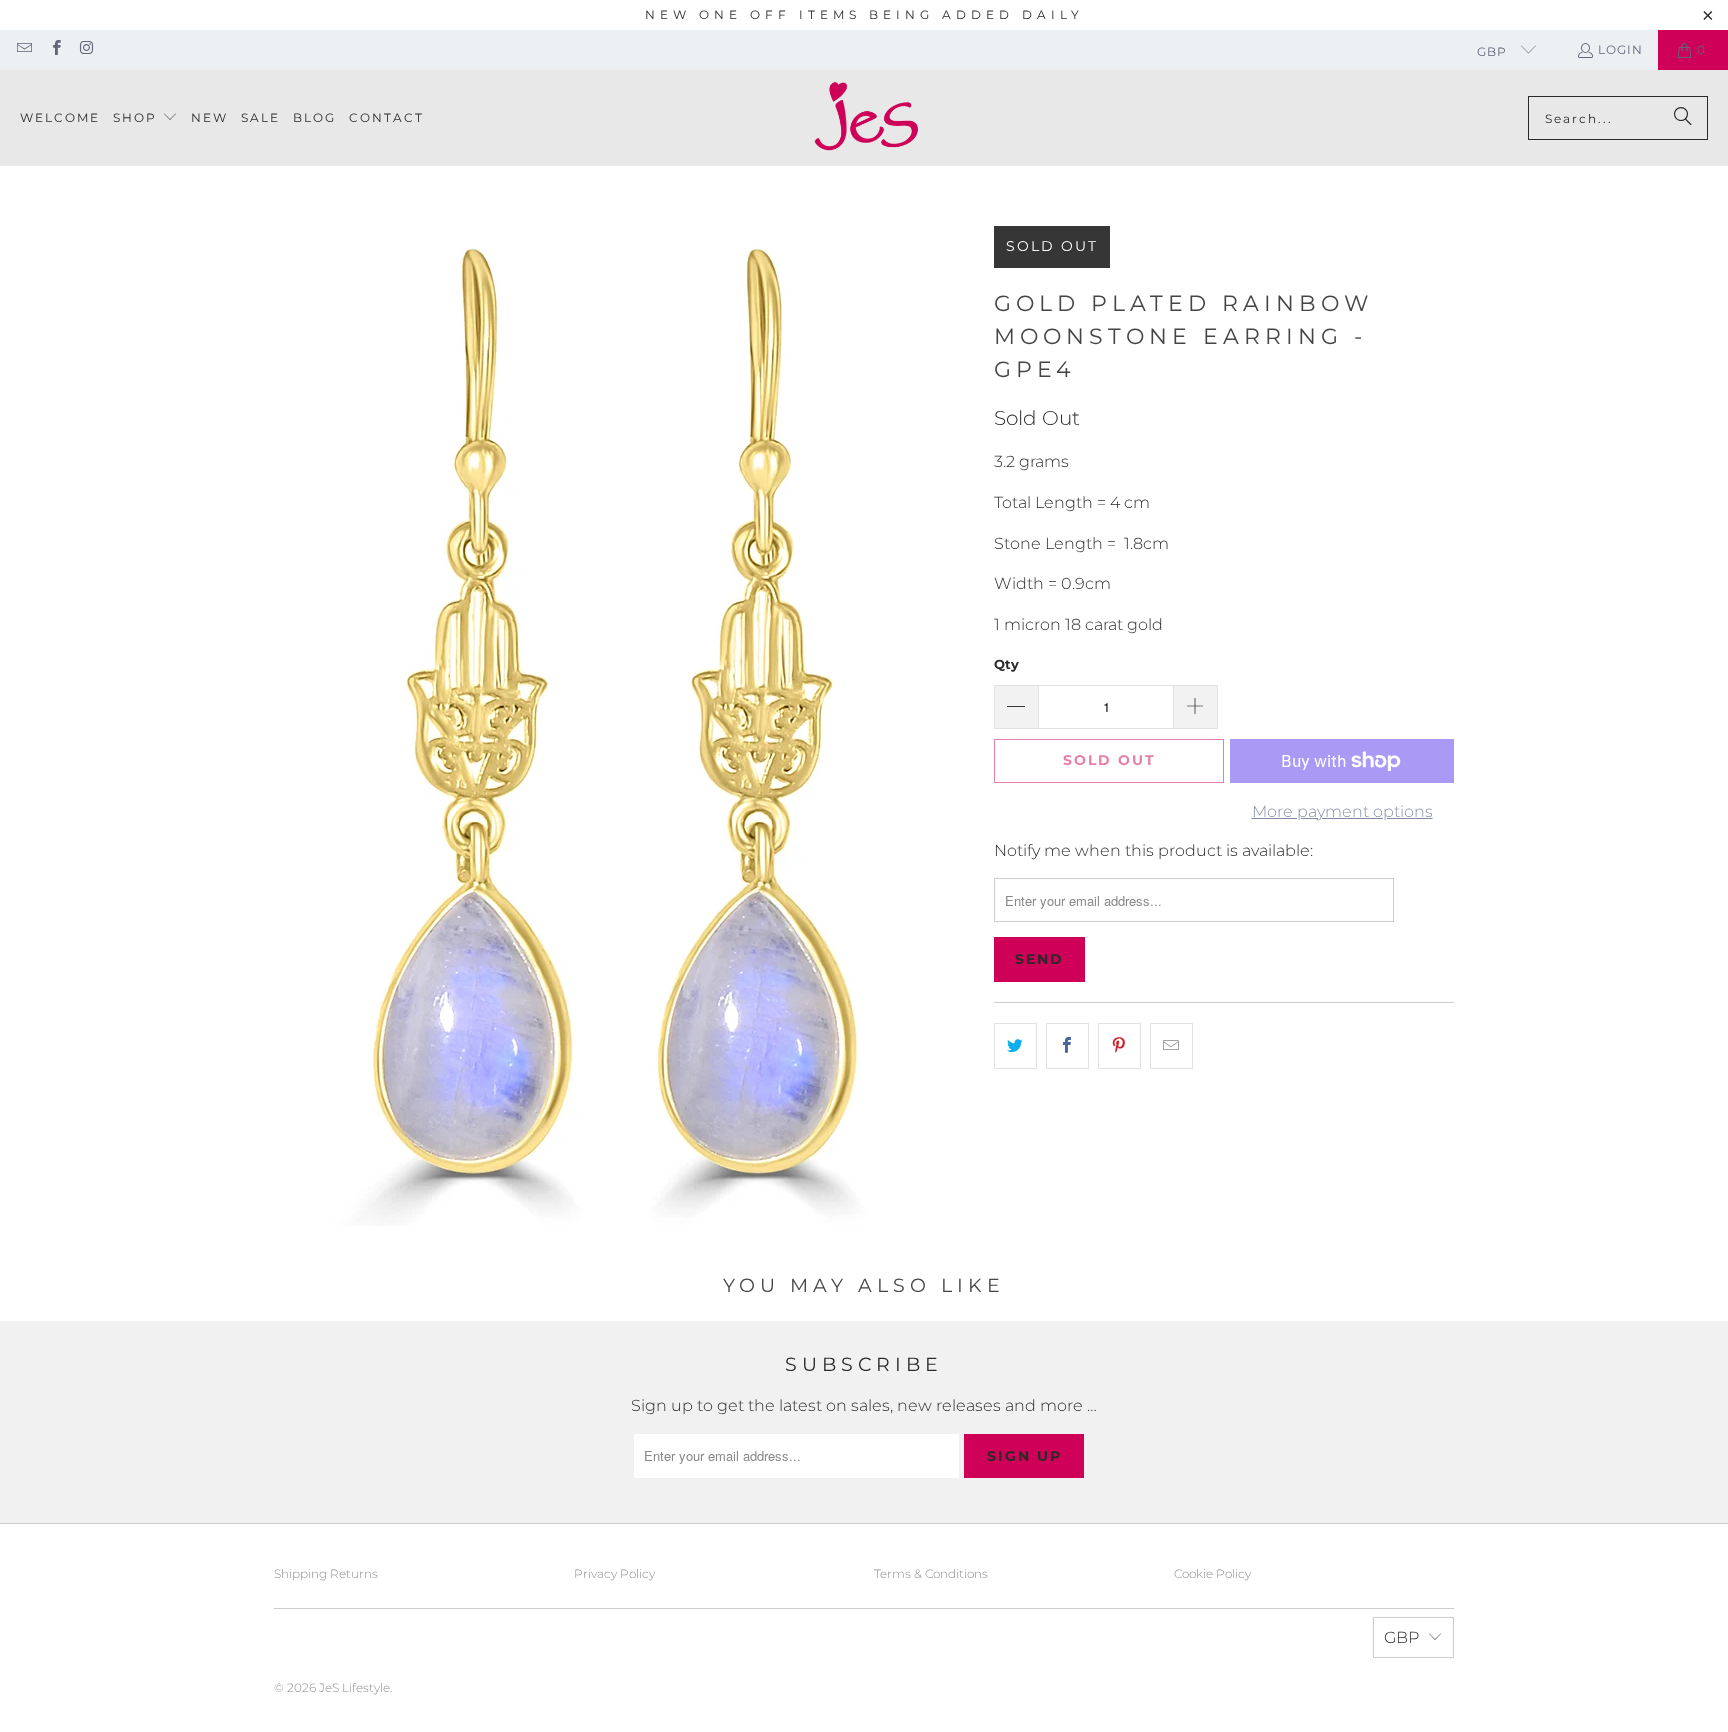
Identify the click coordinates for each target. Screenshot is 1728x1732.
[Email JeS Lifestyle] (23, 49)
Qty (1006, 664)
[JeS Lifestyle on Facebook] (54, 49)
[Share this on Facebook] (1067, 1046)
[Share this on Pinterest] (1119, 1046)
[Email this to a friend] (1171, 1046)
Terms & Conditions (931, 1573)
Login (1620, 49)
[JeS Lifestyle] (866, 118)
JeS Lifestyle (354, 1687)
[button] (145, 118)
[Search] (1683, 118)
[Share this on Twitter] (1015, 1046)
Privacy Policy (614, 1573)
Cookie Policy (1212, 1573)
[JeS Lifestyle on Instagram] (86, 49)
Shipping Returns (326, 1573)
